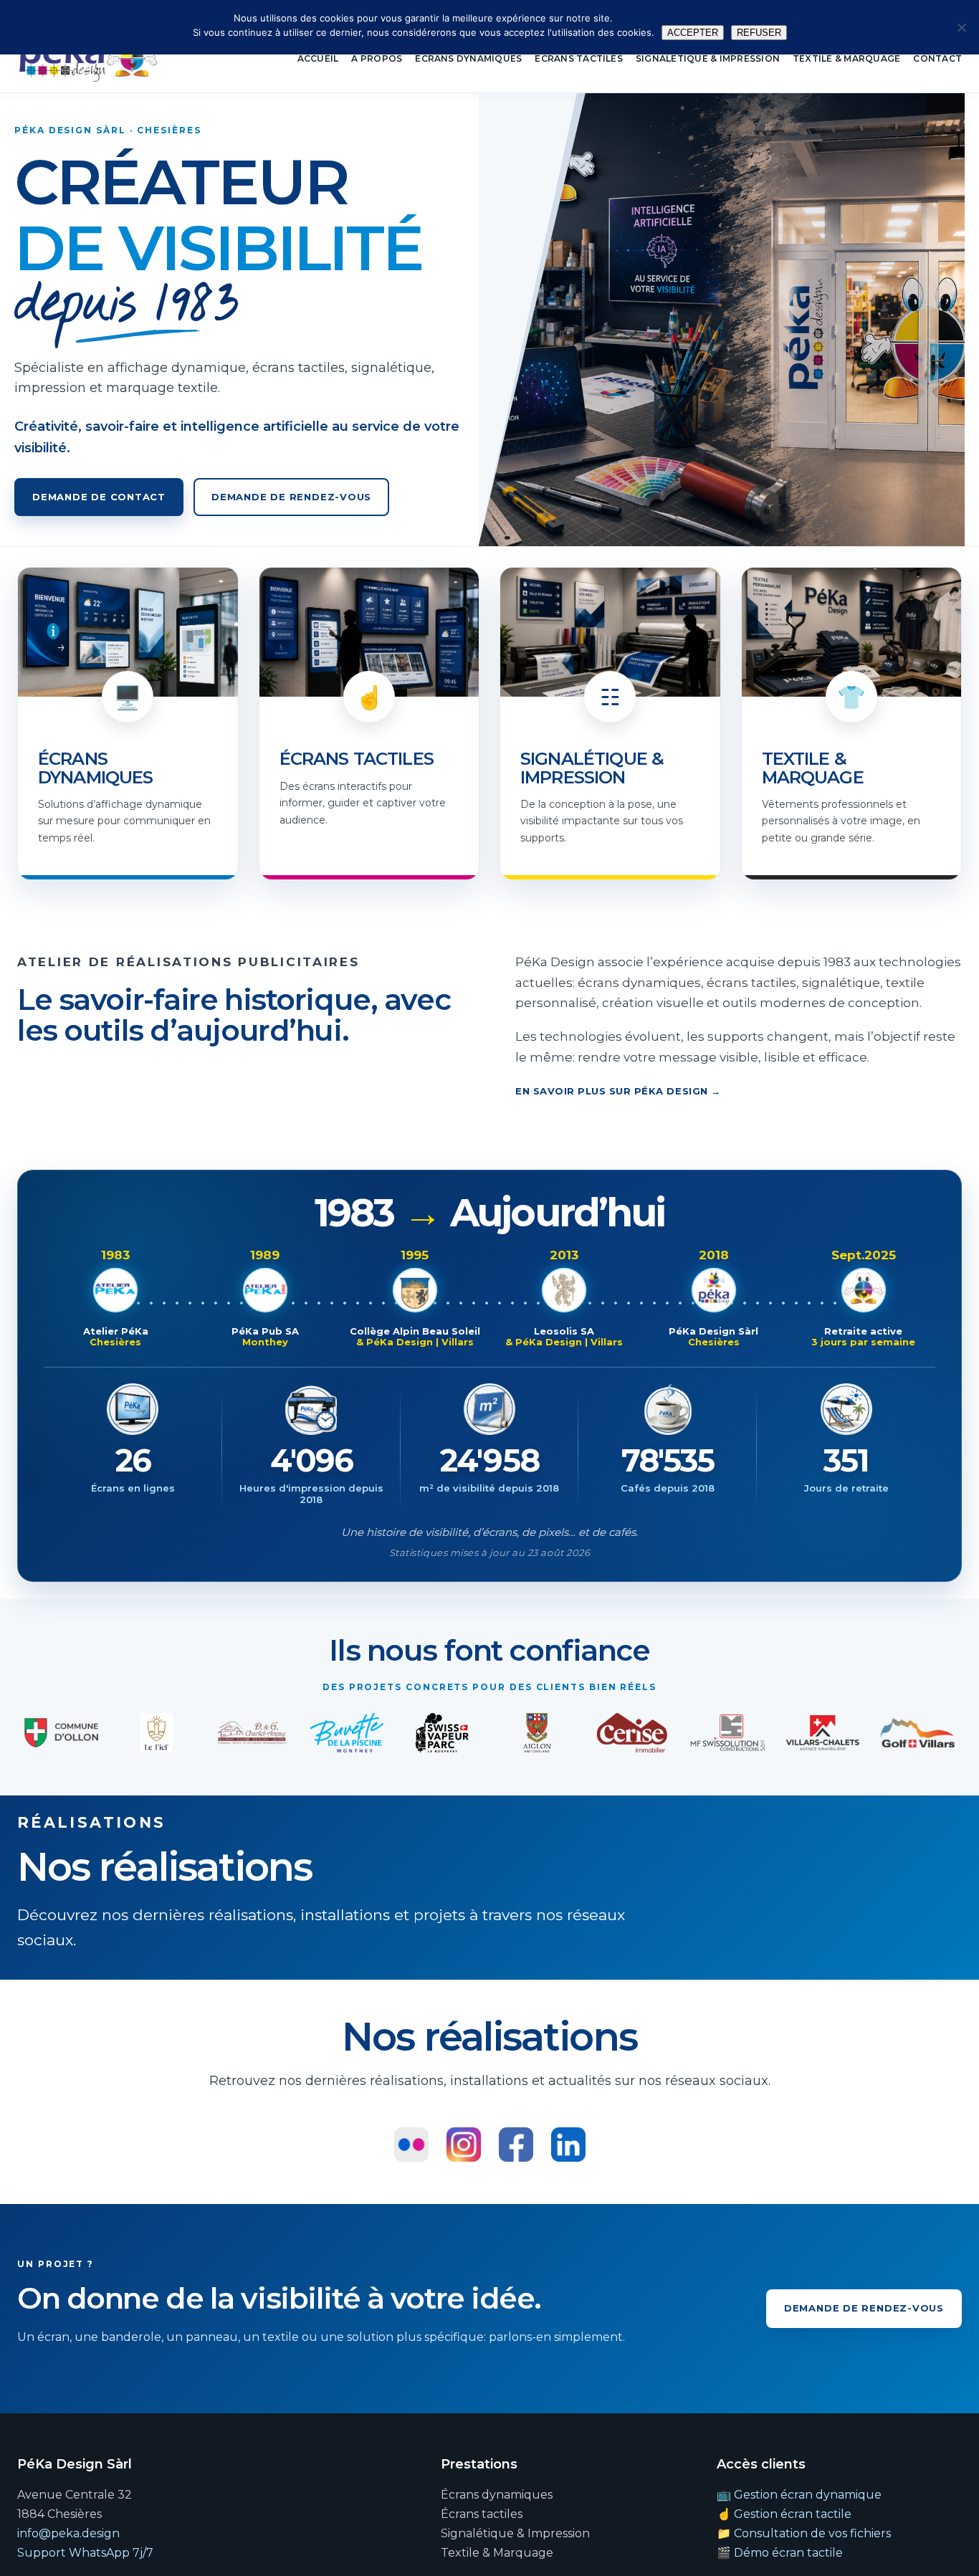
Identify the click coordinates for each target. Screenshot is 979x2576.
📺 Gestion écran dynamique (799, 2495)
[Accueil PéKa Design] (88, 59)
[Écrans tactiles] (369, 724)
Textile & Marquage (846, 58)
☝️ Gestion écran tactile (784, 2514)
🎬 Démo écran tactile (780, 2553)
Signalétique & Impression (708, 58)
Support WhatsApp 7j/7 (85, 2553)
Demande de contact (99, 497)
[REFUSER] (961, 27)
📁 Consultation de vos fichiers (804, 2533)
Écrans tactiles (579, 58)
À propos (377, 58)
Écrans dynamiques (468, 58)
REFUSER (759, 33)
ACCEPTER (693, 33)
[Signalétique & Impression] (610, 724)
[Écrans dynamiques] (128, 724)
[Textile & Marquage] (852, 724)
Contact (937, 58)
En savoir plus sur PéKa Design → (618, 1091)
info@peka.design (68, 2533)
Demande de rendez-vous (291, 497)
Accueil (318, 58)
